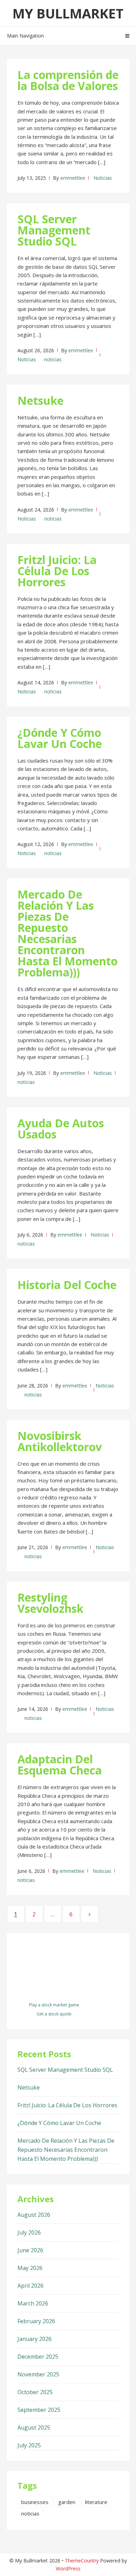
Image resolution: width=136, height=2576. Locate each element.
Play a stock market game (54, 2005)
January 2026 (35, 2339)
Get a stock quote (54, 2014)
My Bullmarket (68, 13)
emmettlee (73, 178)
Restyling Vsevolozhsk (50, 1603)
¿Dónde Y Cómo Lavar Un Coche (60, 738)
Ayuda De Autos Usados (61, 1129)
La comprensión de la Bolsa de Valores (68, 80)
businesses (35, 2502)
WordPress (68, 2569)
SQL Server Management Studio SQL (54, 230)
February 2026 (36, 2321)
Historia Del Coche (67, 1285)
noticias (53, 359)
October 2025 (35, 2392)
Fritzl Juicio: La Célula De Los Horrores (57, 571)
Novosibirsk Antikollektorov (60, 1441)
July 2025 (29, 2445)
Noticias (103, 178)
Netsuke (40, 400)
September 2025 (39, 2410)
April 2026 (31, 2286)
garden (67, 2502)
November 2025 (38, 2374)
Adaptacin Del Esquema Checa (60, 1765)
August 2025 (34, 2428)
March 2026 (33, 2303)
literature (96, 2502)
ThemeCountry (82, 2561)
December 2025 (38, 2357)
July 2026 (29, 2232)
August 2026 (34, 2215)
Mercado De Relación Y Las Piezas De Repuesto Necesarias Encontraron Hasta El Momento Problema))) (67, 933)
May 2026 (30, 2268)
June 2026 (30, 2250)
